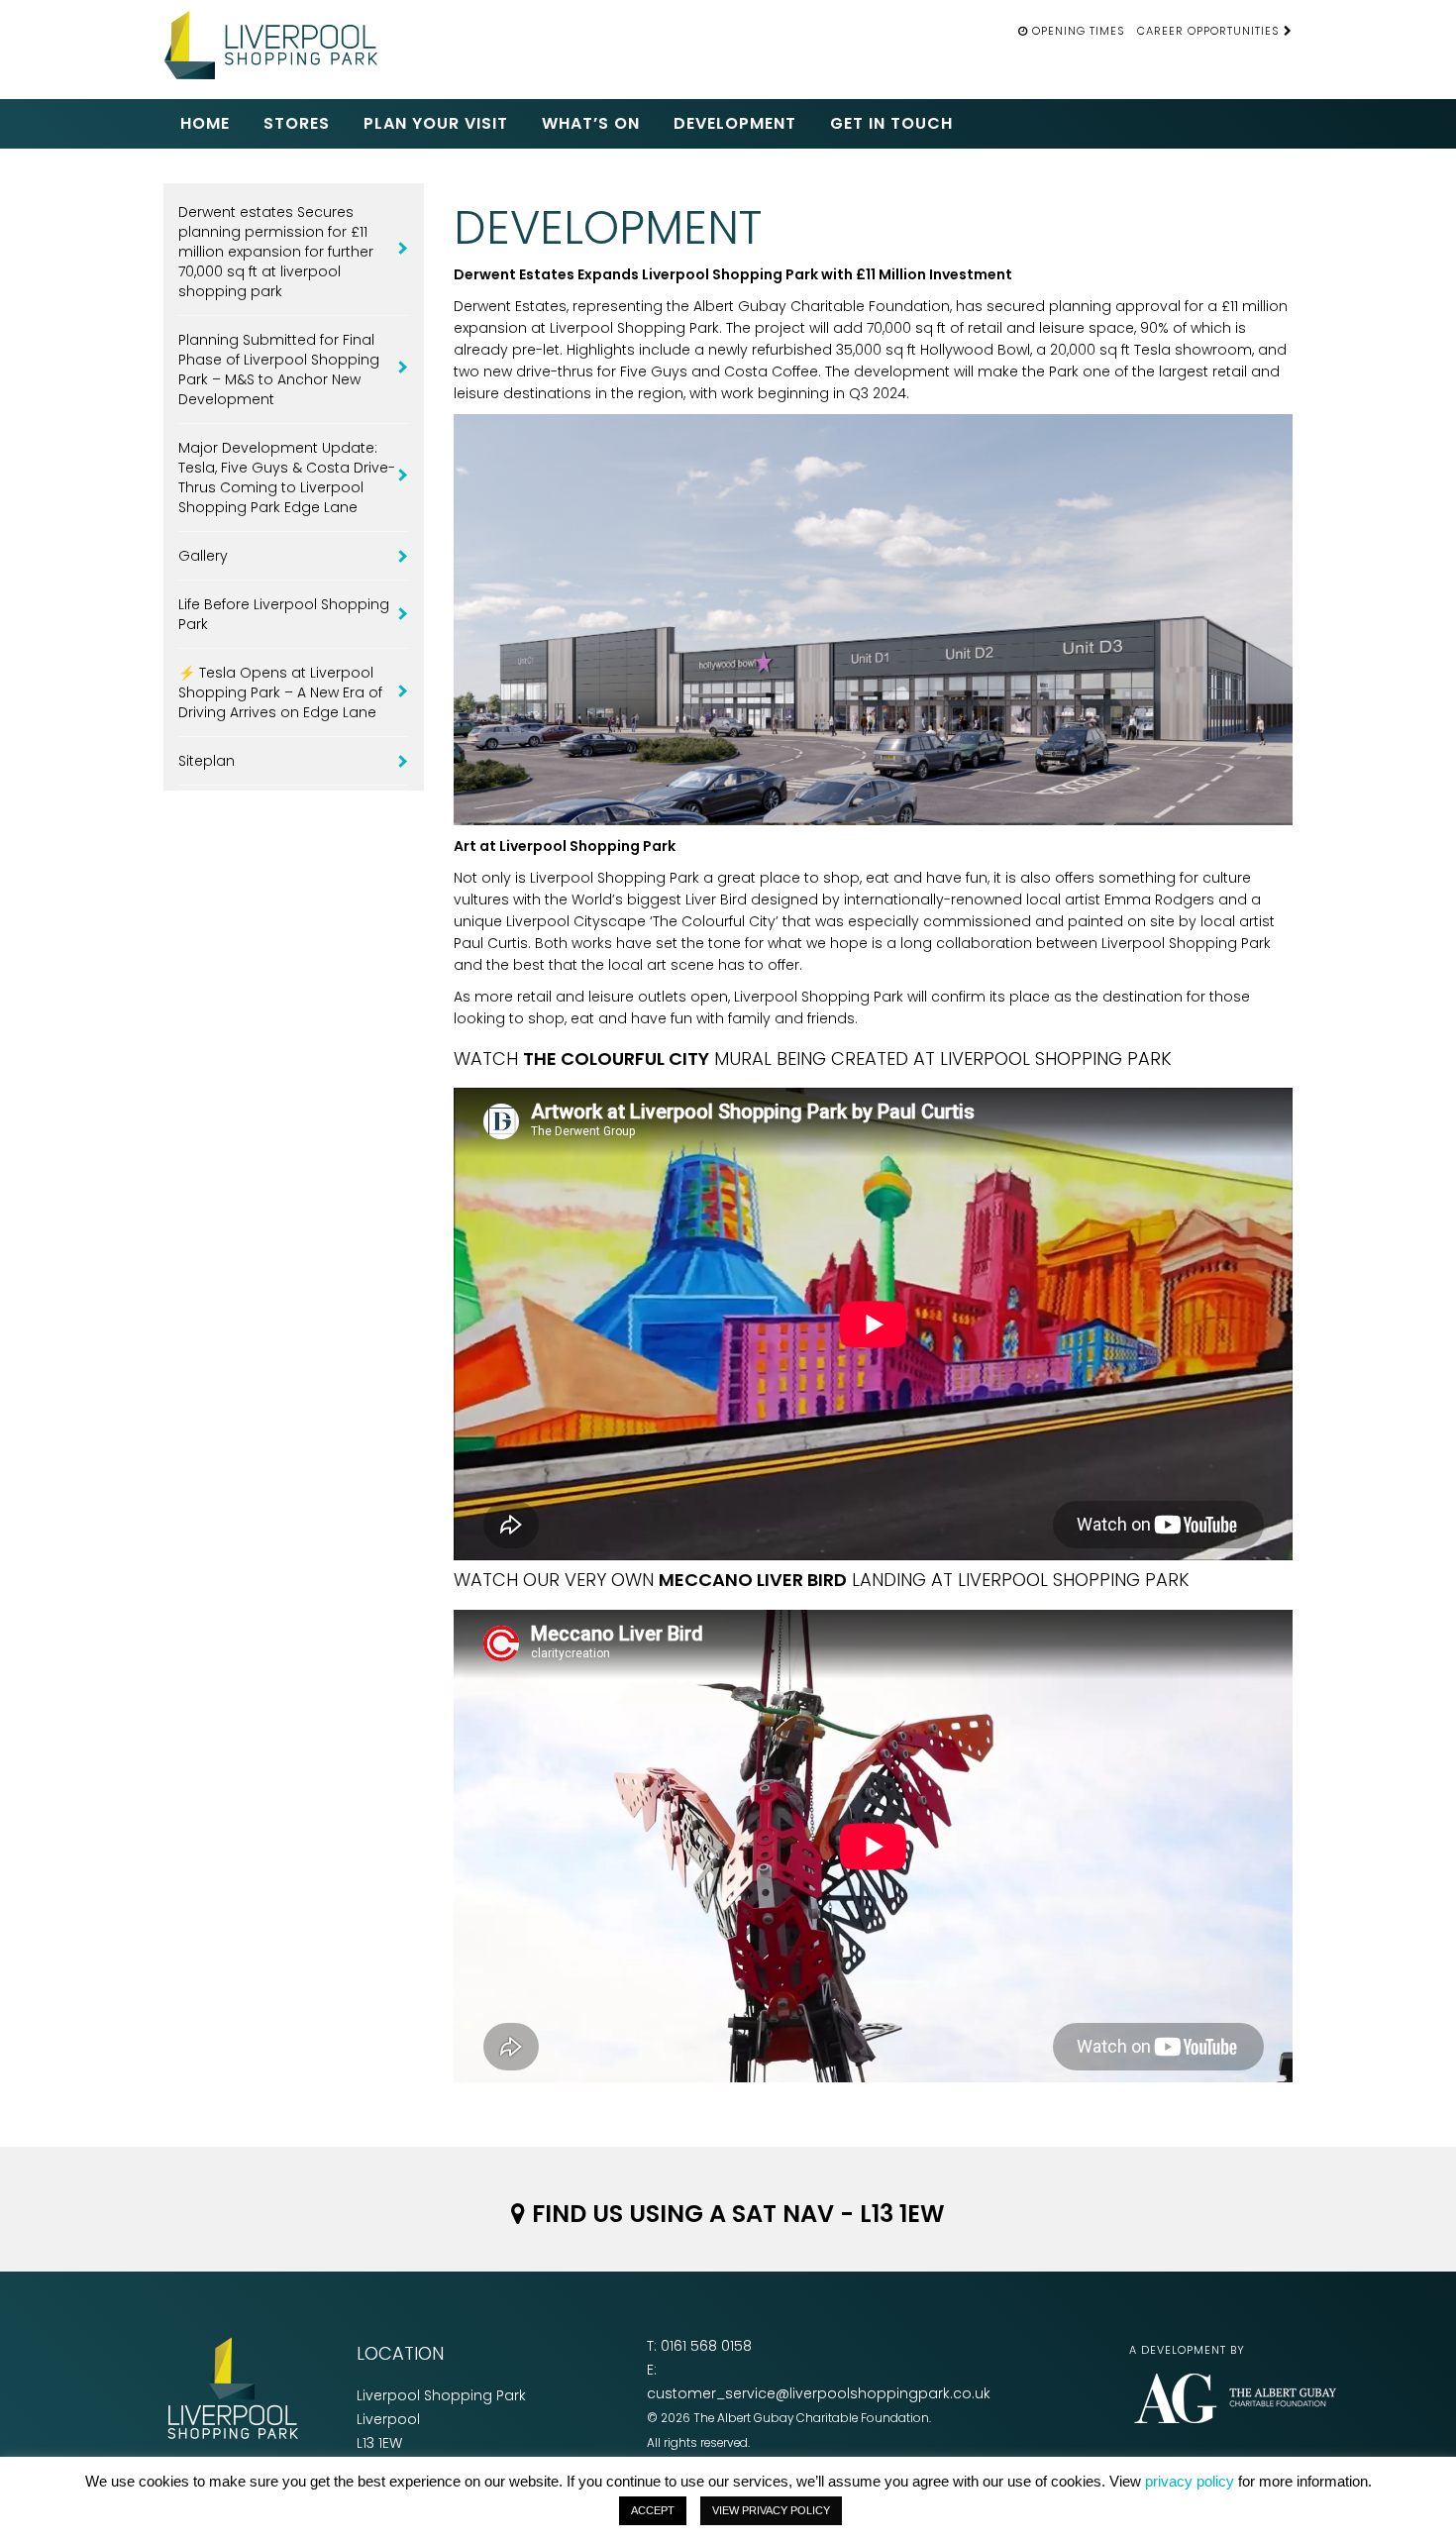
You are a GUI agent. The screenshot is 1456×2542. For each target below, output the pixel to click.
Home (205, 123)
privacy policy (1190, 2481)
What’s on (591, 123)
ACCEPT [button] (653, 2510)
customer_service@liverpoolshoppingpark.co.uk (819, 2393)
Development (735, 123)
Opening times (1079, 31)
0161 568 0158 (706, 2346)
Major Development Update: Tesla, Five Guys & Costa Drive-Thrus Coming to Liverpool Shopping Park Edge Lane (287, 477)
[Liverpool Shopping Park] (277, 42)
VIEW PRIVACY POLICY (771, 2510)
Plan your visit (436, 123)
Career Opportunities (1210, 31)
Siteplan (207, 761)
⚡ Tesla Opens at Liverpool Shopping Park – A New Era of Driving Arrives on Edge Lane (280, 692)
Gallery (203, 556)
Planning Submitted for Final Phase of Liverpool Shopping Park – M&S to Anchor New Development (279, 370)
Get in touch (891, 123)
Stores (297, 123)
